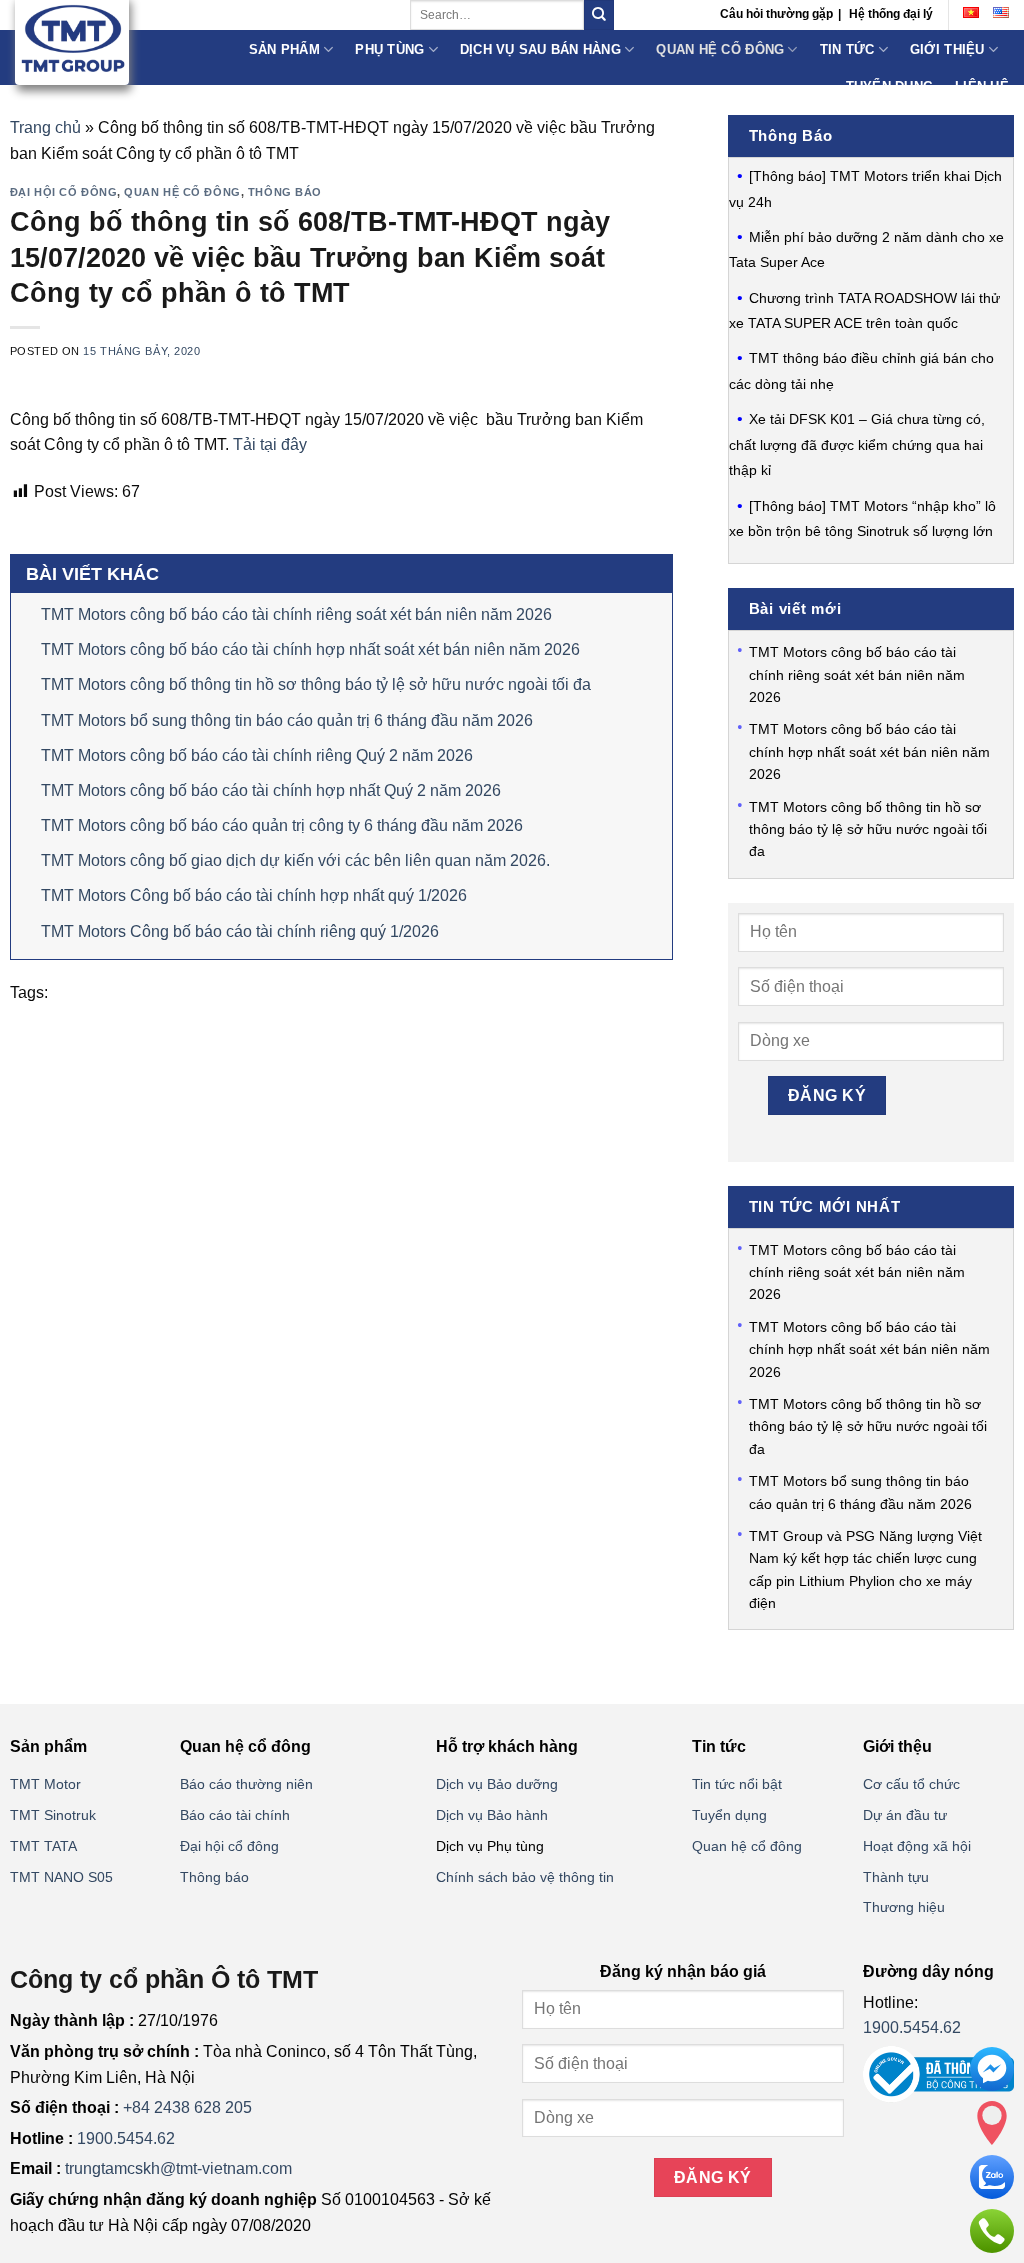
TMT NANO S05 (61, 1877)
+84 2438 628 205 (187, 2107)
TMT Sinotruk (53, 1815)
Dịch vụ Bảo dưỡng (497, 1784)
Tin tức (847, 49)
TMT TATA (43, 1846)
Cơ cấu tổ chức (911, 1784)
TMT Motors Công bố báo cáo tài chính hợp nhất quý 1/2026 (254, 895)
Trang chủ (45, 127)
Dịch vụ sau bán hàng (540, 49)
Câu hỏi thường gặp (776, 14)
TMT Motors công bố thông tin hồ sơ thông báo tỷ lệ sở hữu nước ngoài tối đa (316, 684)
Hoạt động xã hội (917, 1846)
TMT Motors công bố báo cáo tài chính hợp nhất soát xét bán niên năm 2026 (310, 649)
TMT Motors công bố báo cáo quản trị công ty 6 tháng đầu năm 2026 (282, 825)
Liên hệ (982, 86)
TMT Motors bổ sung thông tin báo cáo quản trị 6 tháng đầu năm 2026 (287, 720)
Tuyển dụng (890, 86)
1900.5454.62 (126, 2138)
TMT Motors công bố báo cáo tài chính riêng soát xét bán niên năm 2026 (296, 614)
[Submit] (599, 15)
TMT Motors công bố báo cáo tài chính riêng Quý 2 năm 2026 (257, 755)
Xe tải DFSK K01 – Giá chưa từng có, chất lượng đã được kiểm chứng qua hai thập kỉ (857, 444)
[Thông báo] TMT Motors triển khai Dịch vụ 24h (865, 189)
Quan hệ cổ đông (720, 49)
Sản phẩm (284, 49)
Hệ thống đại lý (891, 14)
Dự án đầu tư (905, 1815)
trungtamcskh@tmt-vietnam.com (178, 2168)
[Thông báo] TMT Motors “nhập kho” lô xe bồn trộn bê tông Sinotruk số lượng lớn (862, 519)
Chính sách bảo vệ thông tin (525, 1877)
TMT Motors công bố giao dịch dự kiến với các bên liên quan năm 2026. (295, 860)
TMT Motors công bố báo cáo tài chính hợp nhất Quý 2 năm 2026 (271, 790)
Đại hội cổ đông (63, 192)
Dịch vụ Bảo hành (492, 1815)
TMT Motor (45, 1784)
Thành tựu (896, 1877)
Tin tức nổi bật (737, 1784)
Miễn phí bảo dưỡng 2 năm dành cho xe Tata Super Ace (866, 250)
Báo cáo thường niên (246, 1784)
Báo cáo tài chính (235, 1815)
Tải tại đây (270, 444)
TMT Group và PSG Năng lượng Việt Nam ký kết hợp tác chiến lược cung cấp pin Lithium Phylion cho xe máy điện (865, 1569)
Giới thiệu (947, 49)
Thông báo (285, 192)
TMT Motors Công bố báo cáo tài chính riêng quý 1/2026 (240, 931)
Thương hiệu (904, 1907)
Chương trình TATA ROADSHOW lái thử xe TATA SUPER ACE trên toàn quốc (864, 311)
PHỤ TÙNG (389, 49)
